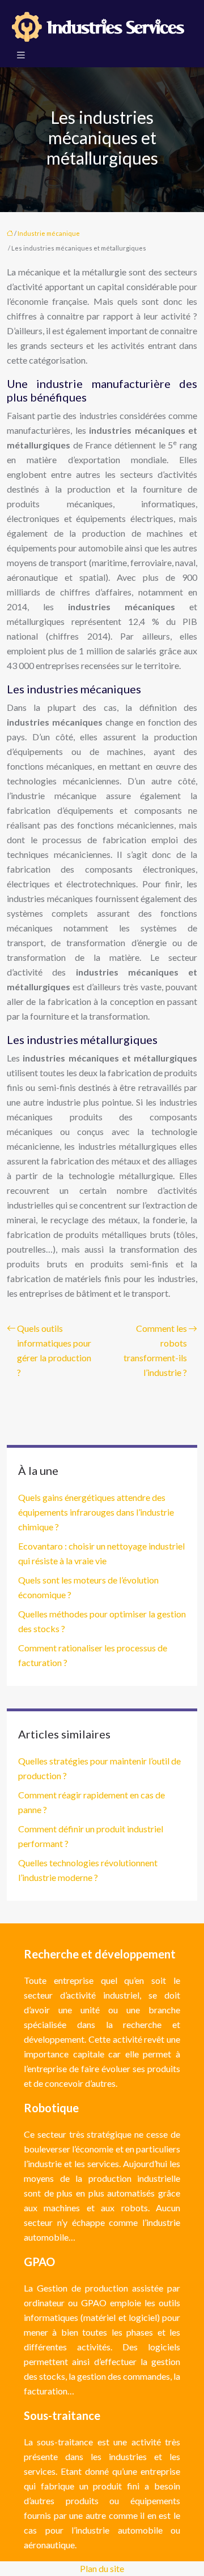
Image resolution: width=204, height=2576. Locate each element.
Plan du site (102, 2568)
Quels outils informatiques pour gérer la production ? (54, 1350)
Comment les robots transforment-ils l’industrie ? (155, 1350)
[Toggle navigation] (21, 55)
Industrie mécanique (49, 233)
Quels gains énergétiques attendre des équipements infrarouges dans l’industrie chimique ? (96, 1512)
